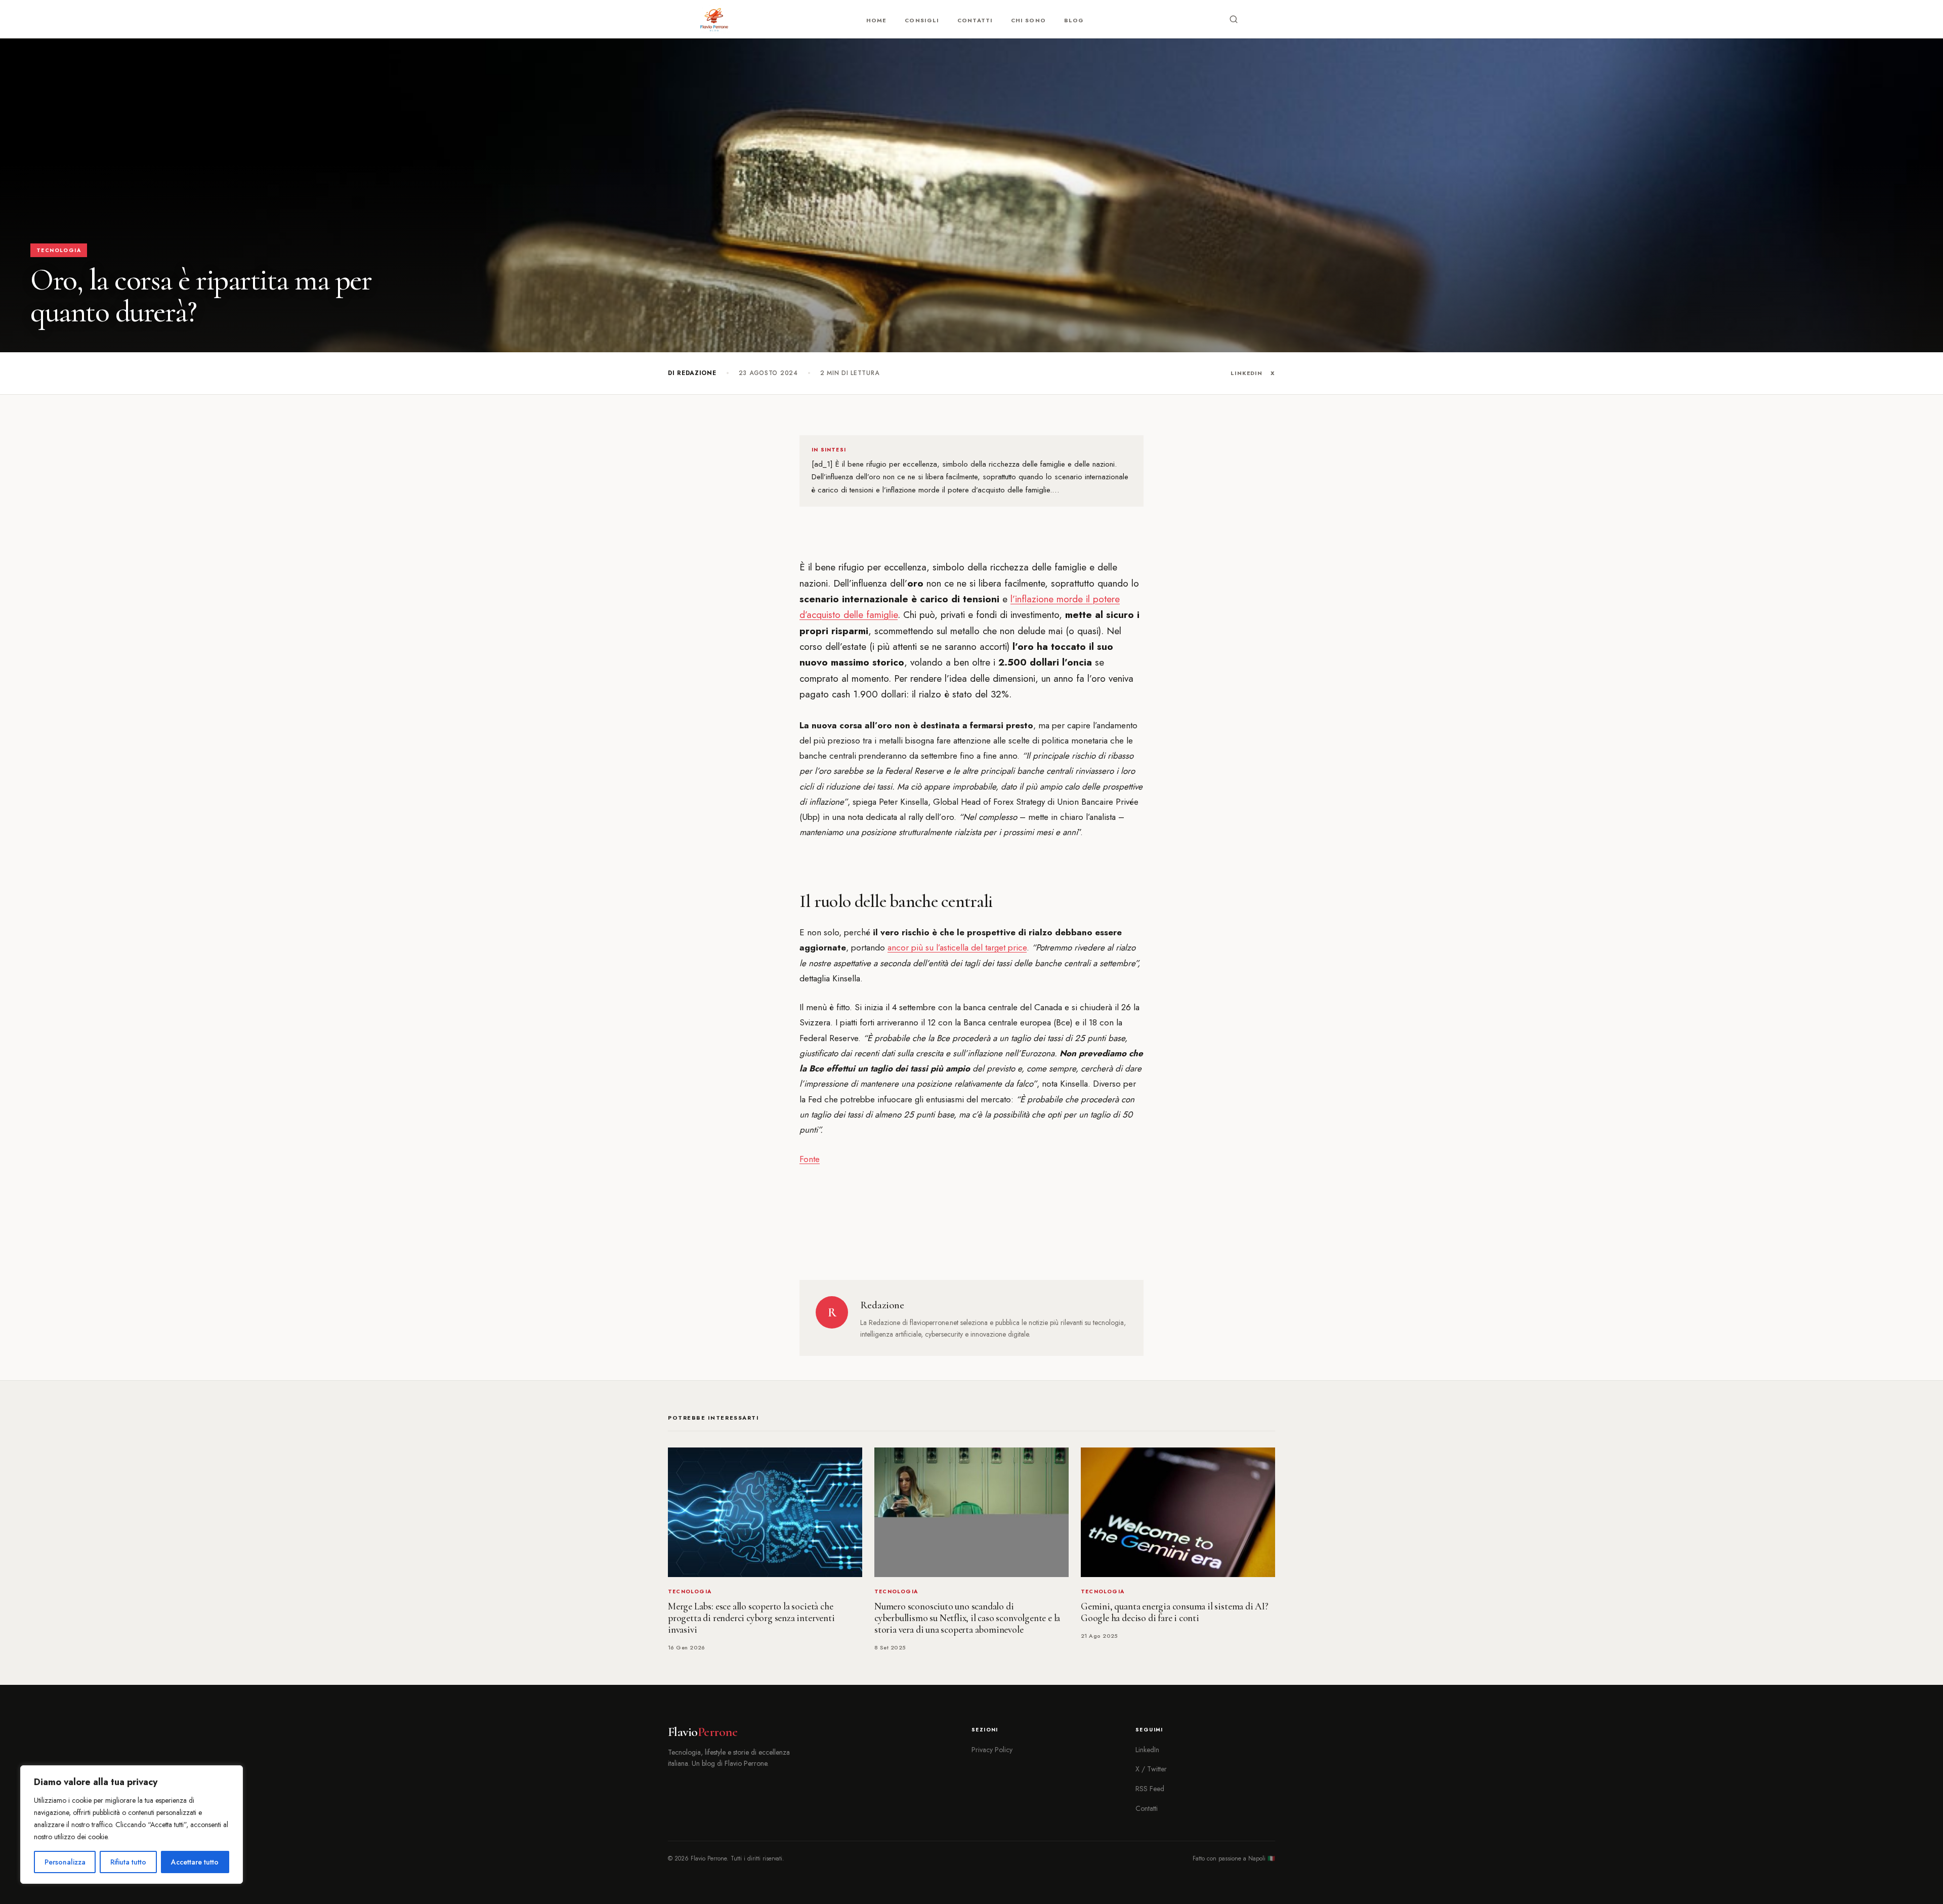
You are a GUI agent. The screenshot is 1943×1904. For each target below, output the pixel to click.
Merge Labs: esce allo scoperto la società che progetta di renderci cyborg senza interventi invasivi (751, 1618)
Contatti (975, 20)
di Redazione (692, 373)
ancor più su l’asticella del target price (957, 947)
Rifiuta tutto (128, 1862)
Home (876, 20)
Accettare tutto (195, 1862)
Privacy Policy (992, 1750)
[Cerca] (1234, 19)
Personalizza (65, 1862)
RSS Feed (1150, 1789)
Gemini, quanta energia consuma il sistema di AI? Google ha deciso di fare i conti (1175, 1612)
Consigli (922, 20)
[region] (132, 1825)
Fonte (810, 1159)
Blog (1074, 20)
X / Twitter (1151, 1769)
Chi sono (1028, 20)
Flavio (703, 1732)
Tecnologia (59, 250)
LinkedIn (1247, 373)
